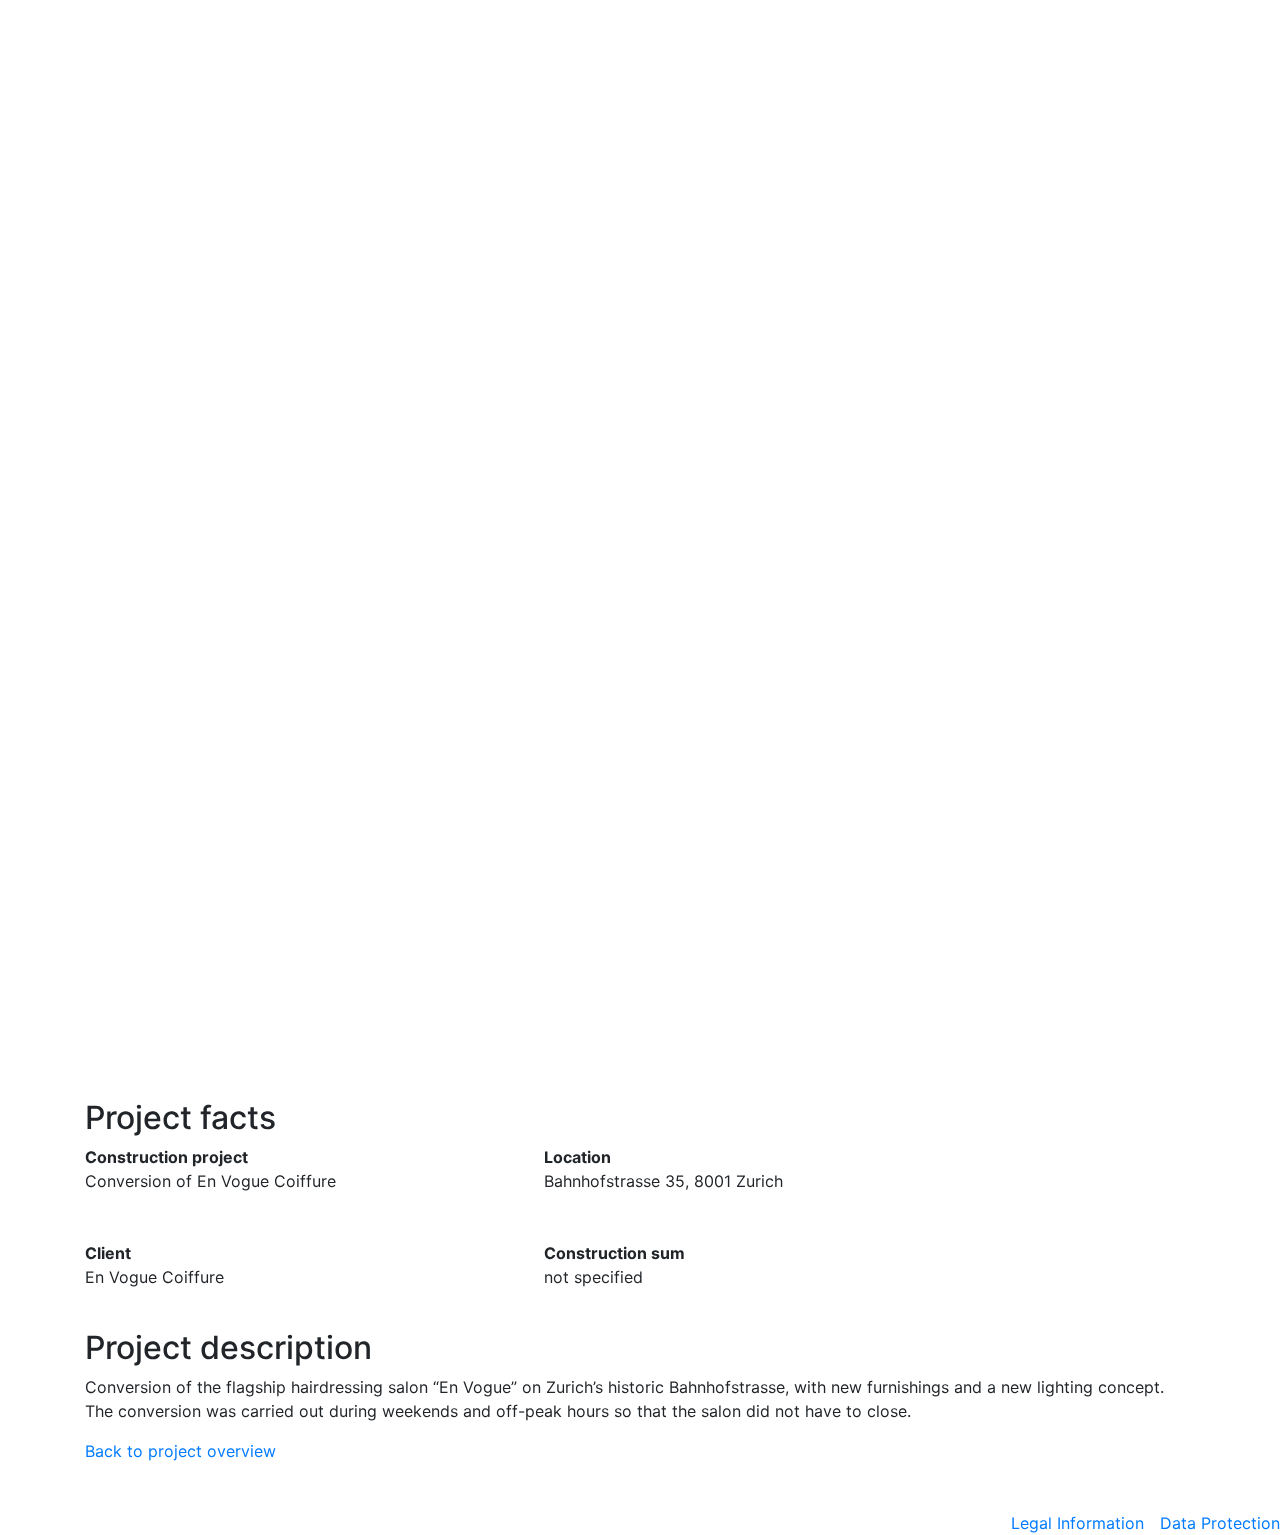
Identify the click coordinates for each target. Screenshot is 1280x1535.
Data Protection (1220, 1523)
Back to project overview (180, 1451)
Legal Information (1077, 1523)
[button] (96, 600)
